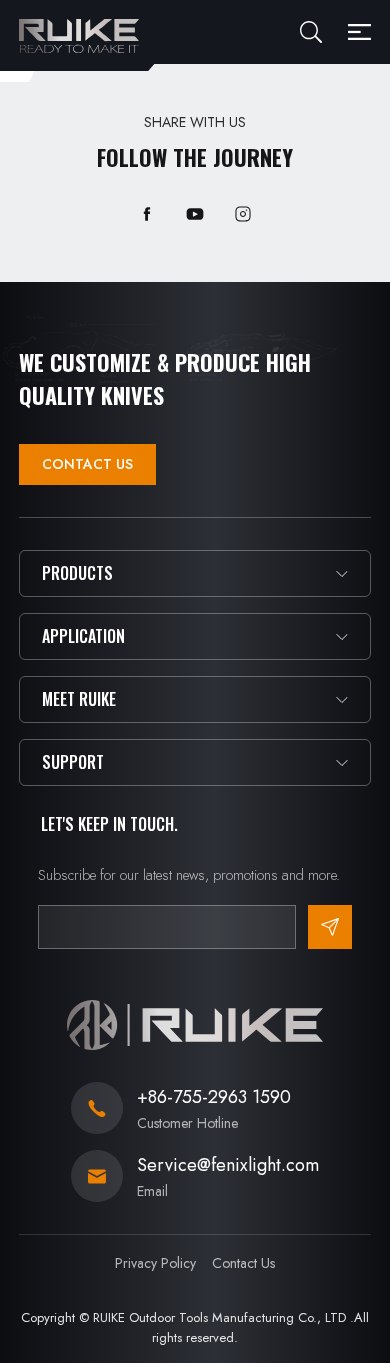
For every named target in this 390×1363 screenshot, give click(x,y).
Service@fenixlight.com (228, 1165)
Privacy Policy (155, 1263)
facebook (147, 214)
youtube (195, 214)
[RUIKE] (79, 36)
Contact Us (87, 464)
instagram (243, 214)
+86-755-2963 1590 (214, 1097)
